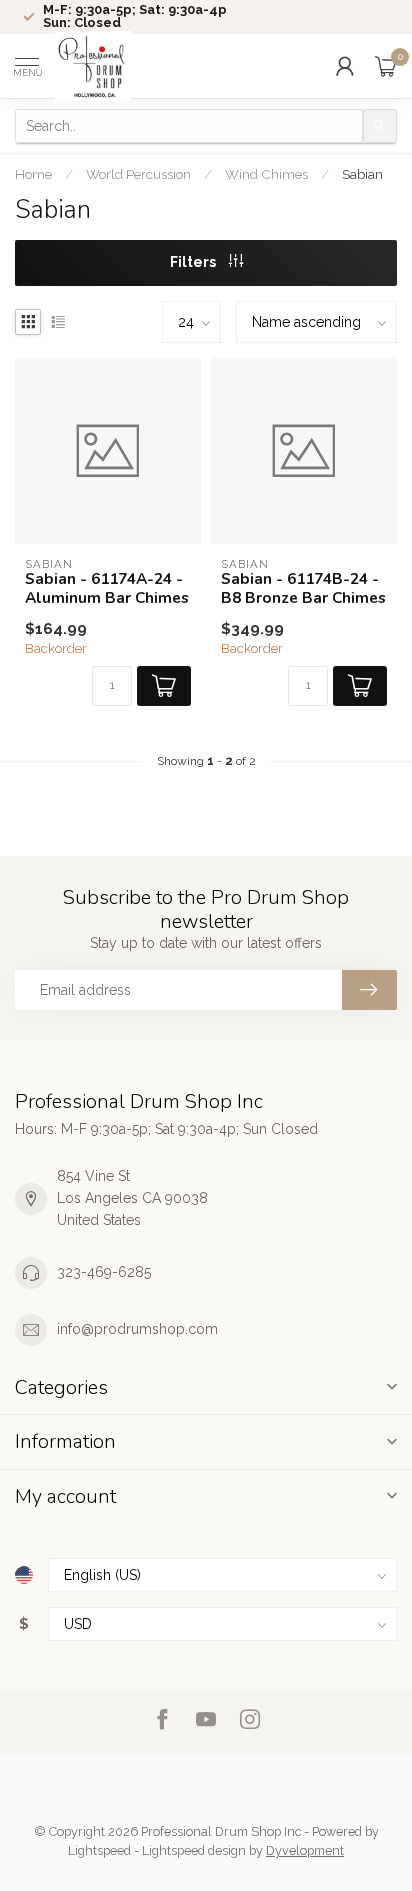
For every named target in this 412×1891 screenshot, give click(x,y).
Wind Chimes (266, 174)
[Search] (380, 126)
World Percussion (138, 174)
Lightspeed (99, 1850)
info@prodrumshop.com (137, 1329)
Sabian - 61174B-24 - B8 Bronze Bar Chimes (303, 588)
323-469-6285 (104, 1272)
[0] (386, 66)
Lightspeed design (194, 1850)
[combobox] (189, 126)
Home (33, 174)
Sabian (362, 174)
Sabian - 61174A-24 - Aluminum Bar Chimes (107, 588)
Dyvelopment (305, 1850)
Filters (194, 262)
